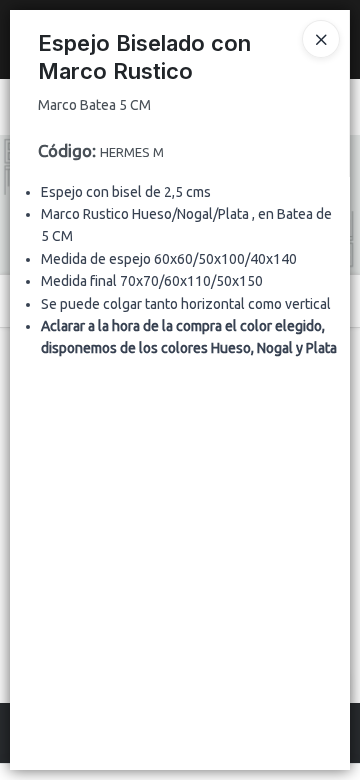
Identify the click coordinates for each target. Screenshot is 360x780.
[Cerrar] (321, 39)
